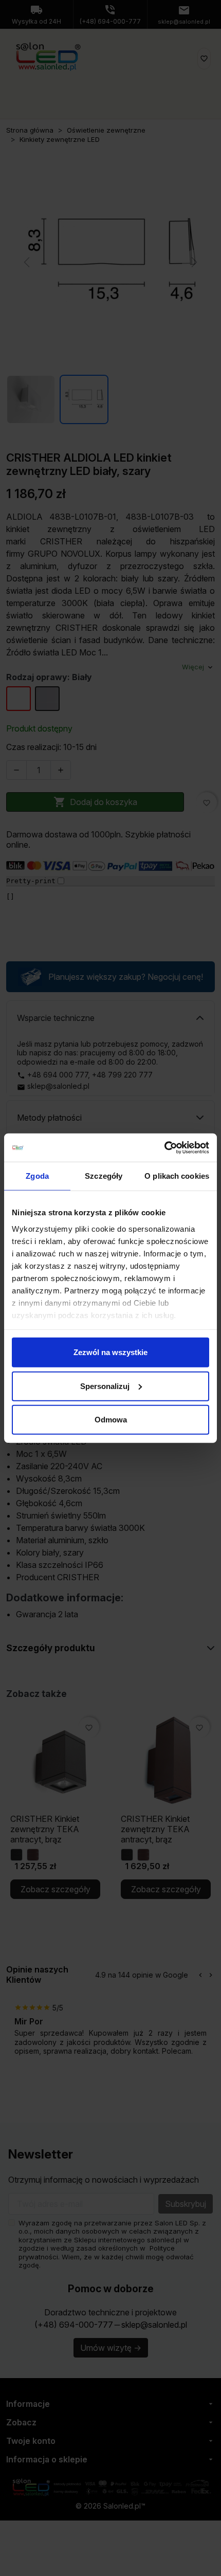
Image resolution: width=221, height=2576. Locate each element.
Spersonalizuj (105, 1386)
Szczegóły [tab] (104, 1176)
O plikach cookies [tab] (177, 1176)
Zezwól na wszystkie (110, 1352)
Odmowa (111, 1420)
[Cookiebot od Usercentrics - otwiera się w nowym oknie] (164, 1147)
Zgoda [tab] (37, 1176)
